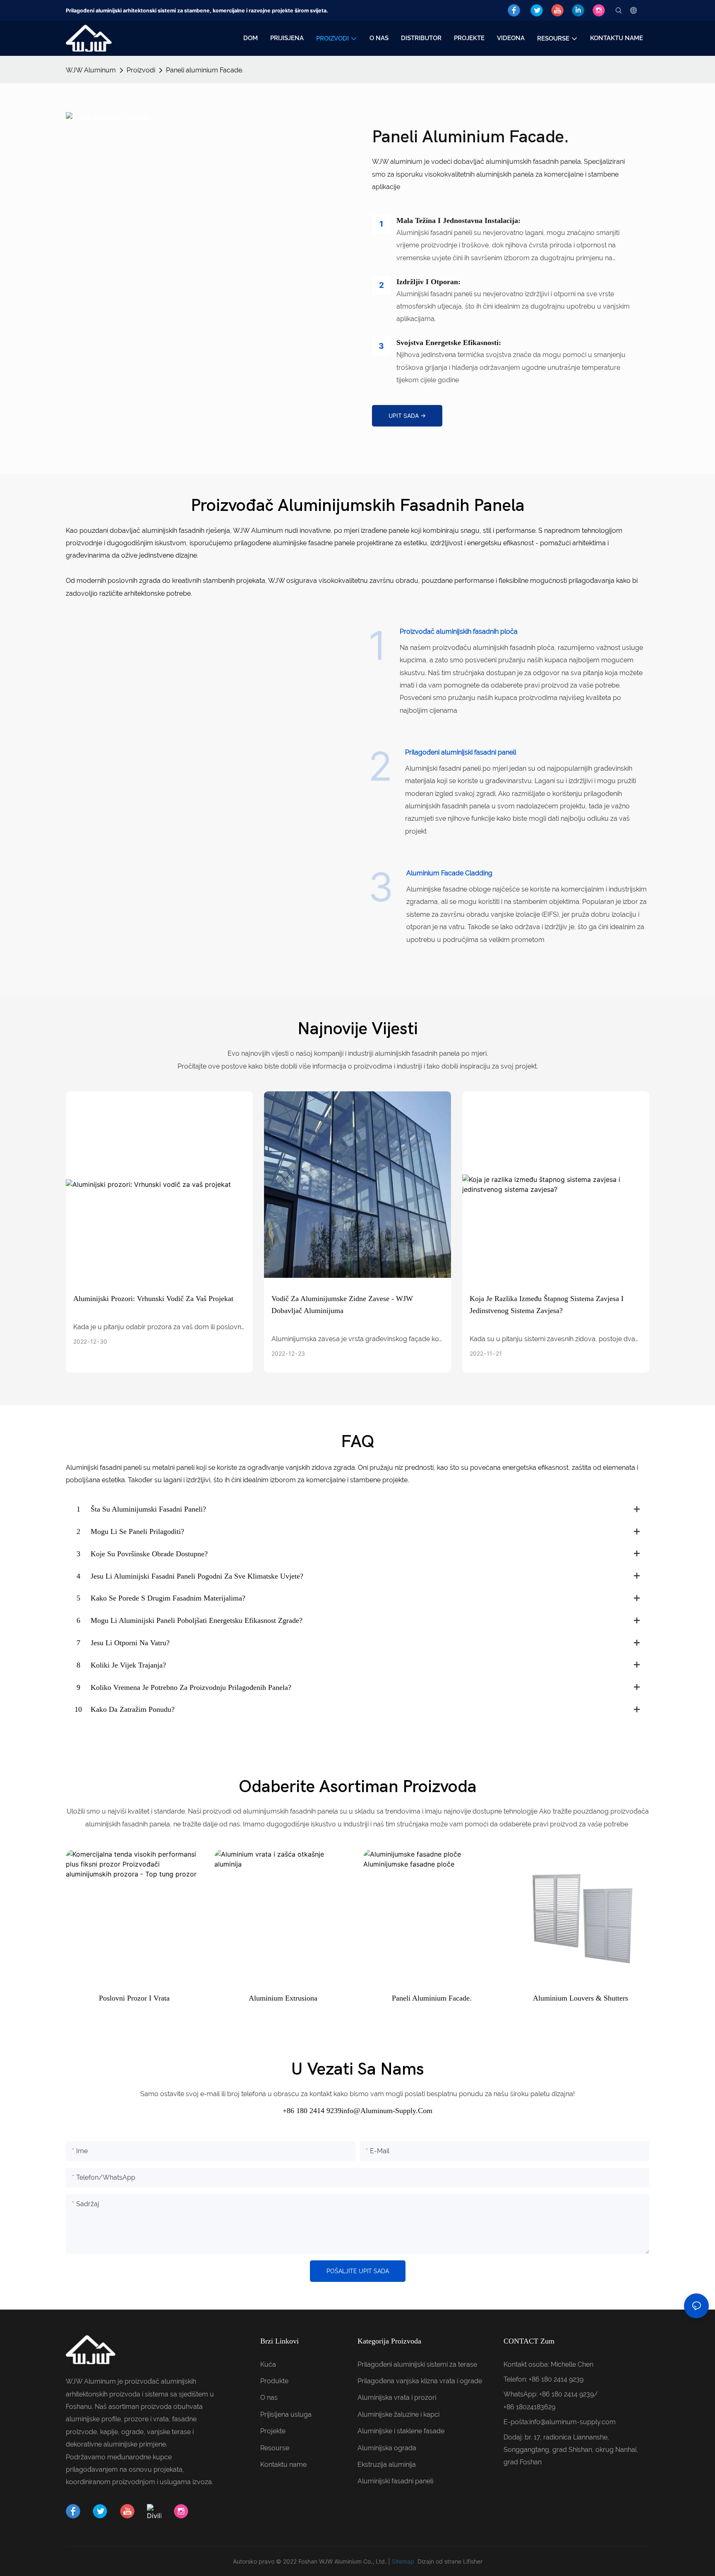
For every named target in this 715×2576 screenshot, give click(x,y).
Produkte (274, 2381)
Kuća (268, 2364)
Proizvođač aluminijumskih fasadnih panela (358, 506)
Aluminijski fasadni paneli (395, 2481)
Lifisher (473, 2561)
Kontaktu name (283, 2465)
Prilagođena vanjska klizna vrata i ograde (420, 2381)
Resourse (275, 2448)
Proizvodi (141, 70)
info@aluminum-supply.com (572, 2422)
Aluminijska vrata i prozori (397, 2397)
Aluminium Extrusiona (283, 1998)
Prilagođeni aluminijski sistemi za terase (417, 2364)
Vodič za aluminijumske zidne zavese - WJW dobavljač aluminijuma (342, 1305)
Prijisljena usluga (286, 2414)
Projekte (273, 2431)
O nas (269, 2397)
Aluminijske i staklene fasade (401, 2431)
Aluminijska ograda (387, 2448)
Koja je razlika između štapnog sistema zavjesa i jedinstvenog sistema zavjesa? (547, 1305)
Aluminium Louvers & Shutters (581, 1998)
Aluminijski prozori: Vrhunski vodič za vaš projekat (153, 1299)
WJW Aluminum (91, 70)
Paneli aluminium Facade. (205, 70)
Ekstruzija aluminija (387, 2465)
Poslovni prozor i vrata (134, 1998)
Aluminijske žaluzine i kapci (398, 2414)
